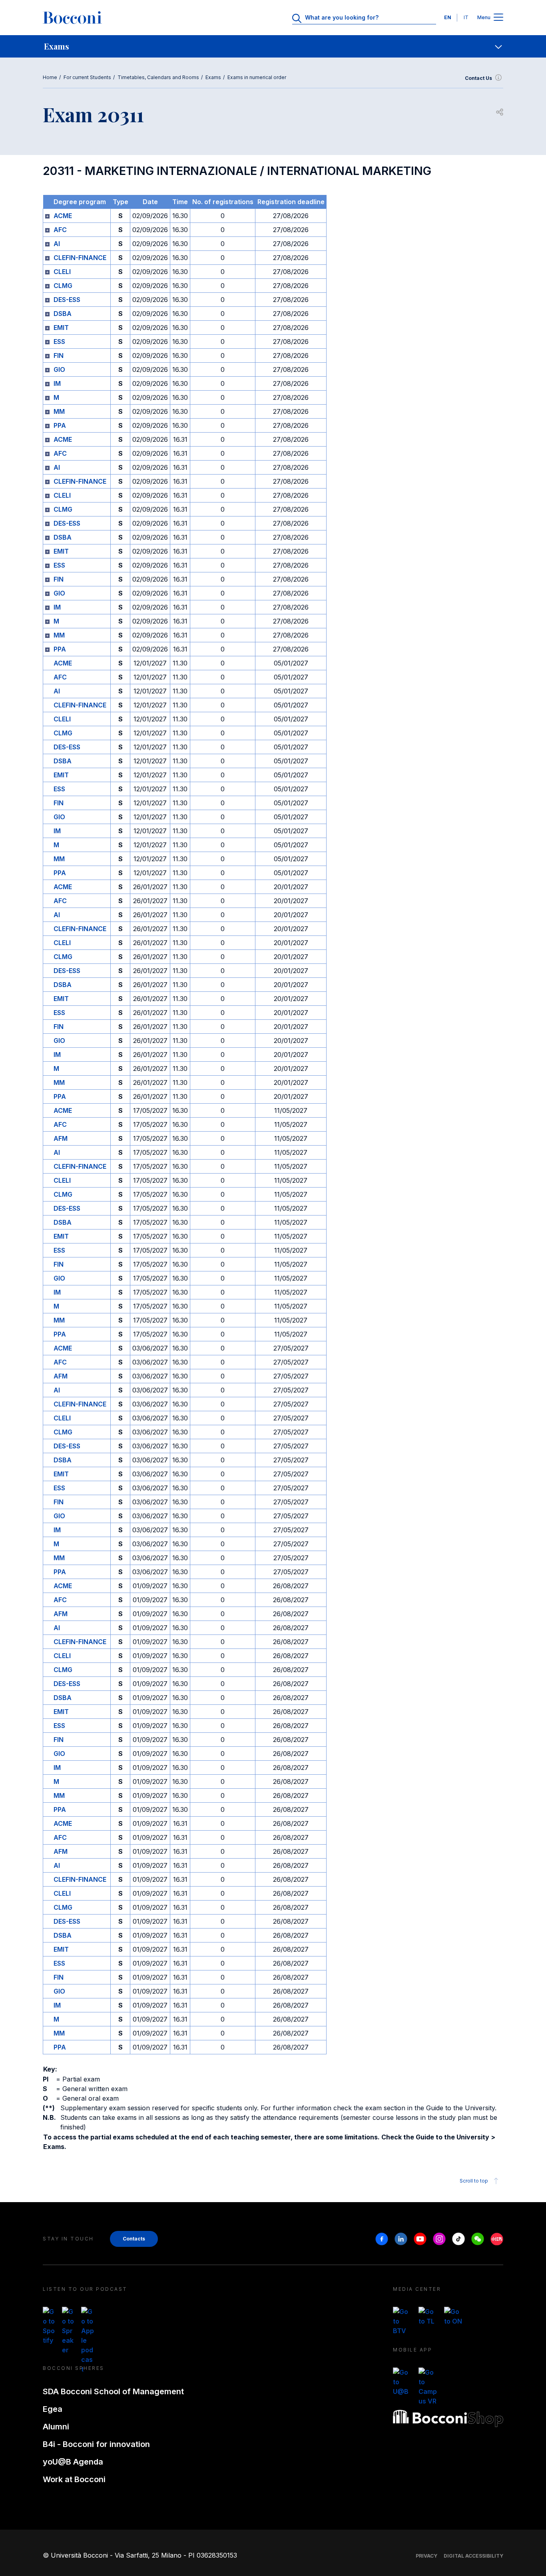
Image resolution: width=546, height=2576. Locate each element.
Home (50, 77)
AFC (60, 230)
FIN (59, 356)
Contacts (134, 2239)
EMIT (61, 328)
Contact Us (478, 78)
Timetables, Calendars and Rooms (158, 77)
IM (57, 383)
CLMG (63, 286)
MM (59, 411)
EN (448, 17)
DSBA (63, 314)
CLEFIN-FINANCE (80, 258)
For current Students (87, 77)
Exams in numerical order (257, 77)
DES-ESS (67, 300)
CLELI (62, 272)
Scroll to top (474, 2181)
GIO (59, 369)
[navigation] (273, 46)
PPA (60, 425)
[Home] (72, 18)
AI (57, 244)
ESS (59, 342)
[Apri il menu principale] (498, 18)
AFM (61, 1138)
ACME (63, 216)
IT (466, 17)
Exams (213, 77)
